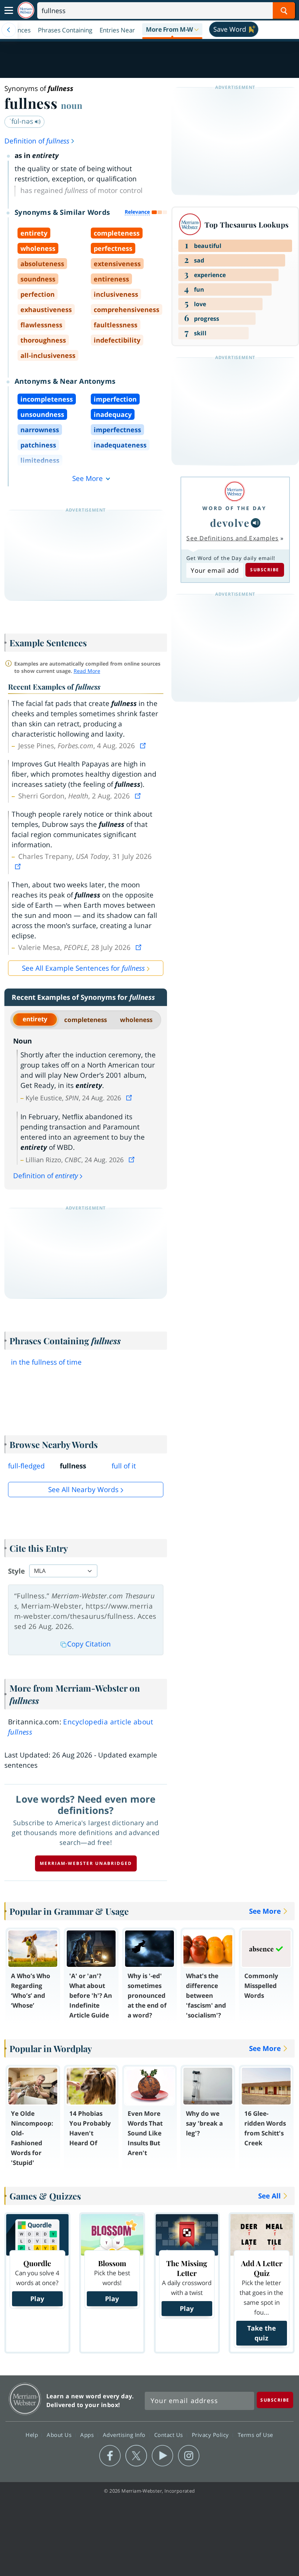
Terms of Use (255, 2435)
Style (16, 1571)
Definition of (37, 141)
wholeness (136, 1020)
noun (72, 105)
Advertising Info (125, 2435)
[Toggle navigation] (9, 11)
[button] (172, 30)
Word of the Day (234, 508)
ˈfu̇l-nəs (22, 121)
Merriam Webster (25, 2399)
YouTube (162, 2456)
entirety (35, 1019)
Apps (88, 2435)
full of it (124, 1466)
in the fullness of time (46, 1362)
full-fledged (26, 1466)
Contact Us (170, 2435)
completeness (86, 1020)
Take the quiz (262, 2333)
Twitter (136, 2456)
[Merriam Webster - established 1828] (26, 10)
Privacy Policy (211, 2435)
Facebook (110, 2456)
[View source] (144, 746)
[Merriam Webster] (234, 491)
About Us (60, 2435)
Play (37, 2299)
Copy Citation (89, 1644)
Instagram (189, 2456)
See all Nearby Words (83, 1490)
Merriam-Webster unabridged (86, 1863)
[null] (256, 523)
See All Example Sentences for (83, 968)
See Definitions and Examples (232, 538)
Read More (87, 671)
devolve (230, 523)
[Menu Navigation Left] (9, 30)
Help (33, 2435)
